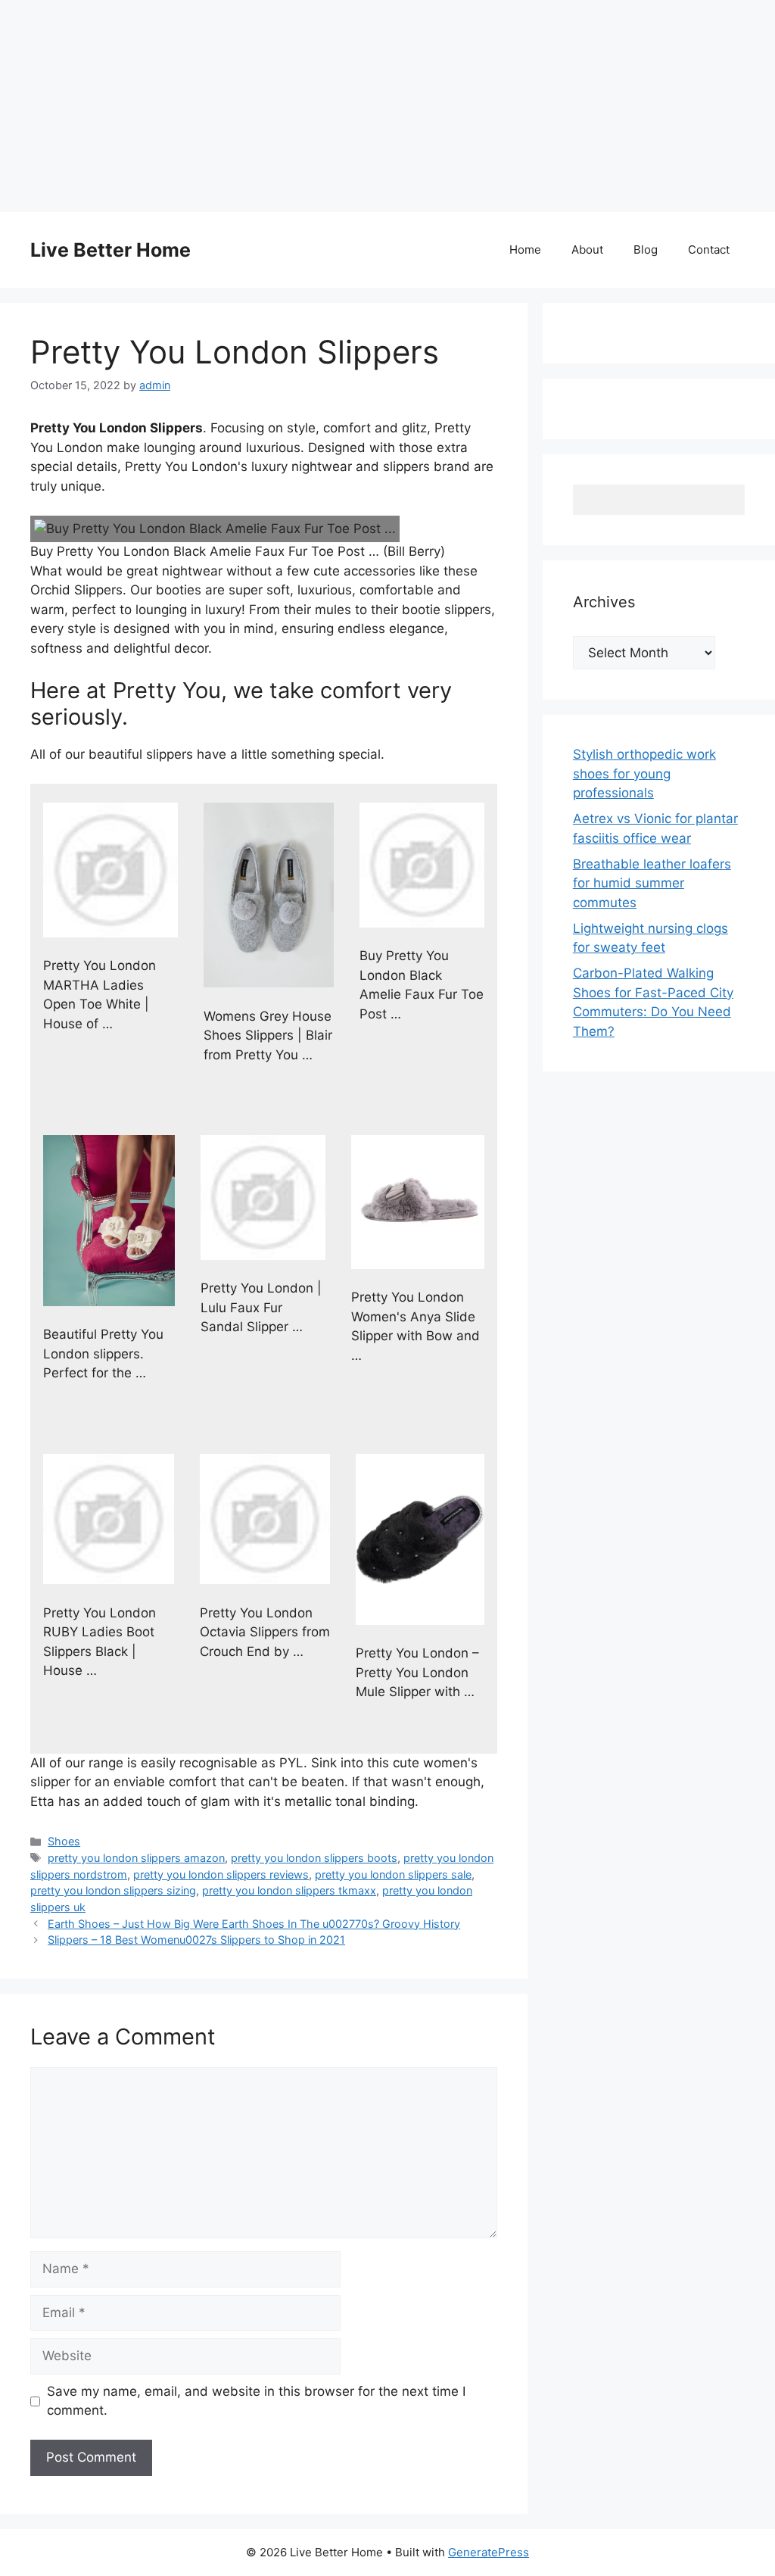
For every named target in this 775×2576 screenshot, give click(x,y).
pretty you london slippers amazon (136, 1858)
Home (525, 249)
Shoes (64, 1841)
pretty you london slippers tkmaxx (289, 1890)
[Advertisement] (387, 106)
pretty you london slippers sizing (113, 1890)
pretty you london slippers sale (393, 1874)
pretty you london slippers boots (314, 1858)
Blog (646, 249)
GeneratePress (489, 2552)
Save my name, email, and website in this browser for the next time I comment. (256, 2401)
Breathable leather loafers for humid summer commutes (652, 883)
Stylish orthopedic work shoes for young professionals (644, 773)
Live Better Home (110, 250)
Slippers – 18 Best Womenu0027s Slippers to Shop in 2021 (196, 1940)
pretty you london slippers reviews (221, 1874)
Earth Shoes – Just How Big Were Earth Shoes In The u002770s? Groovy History (254, 1924)
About (587, 249)
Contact (709, 249)
